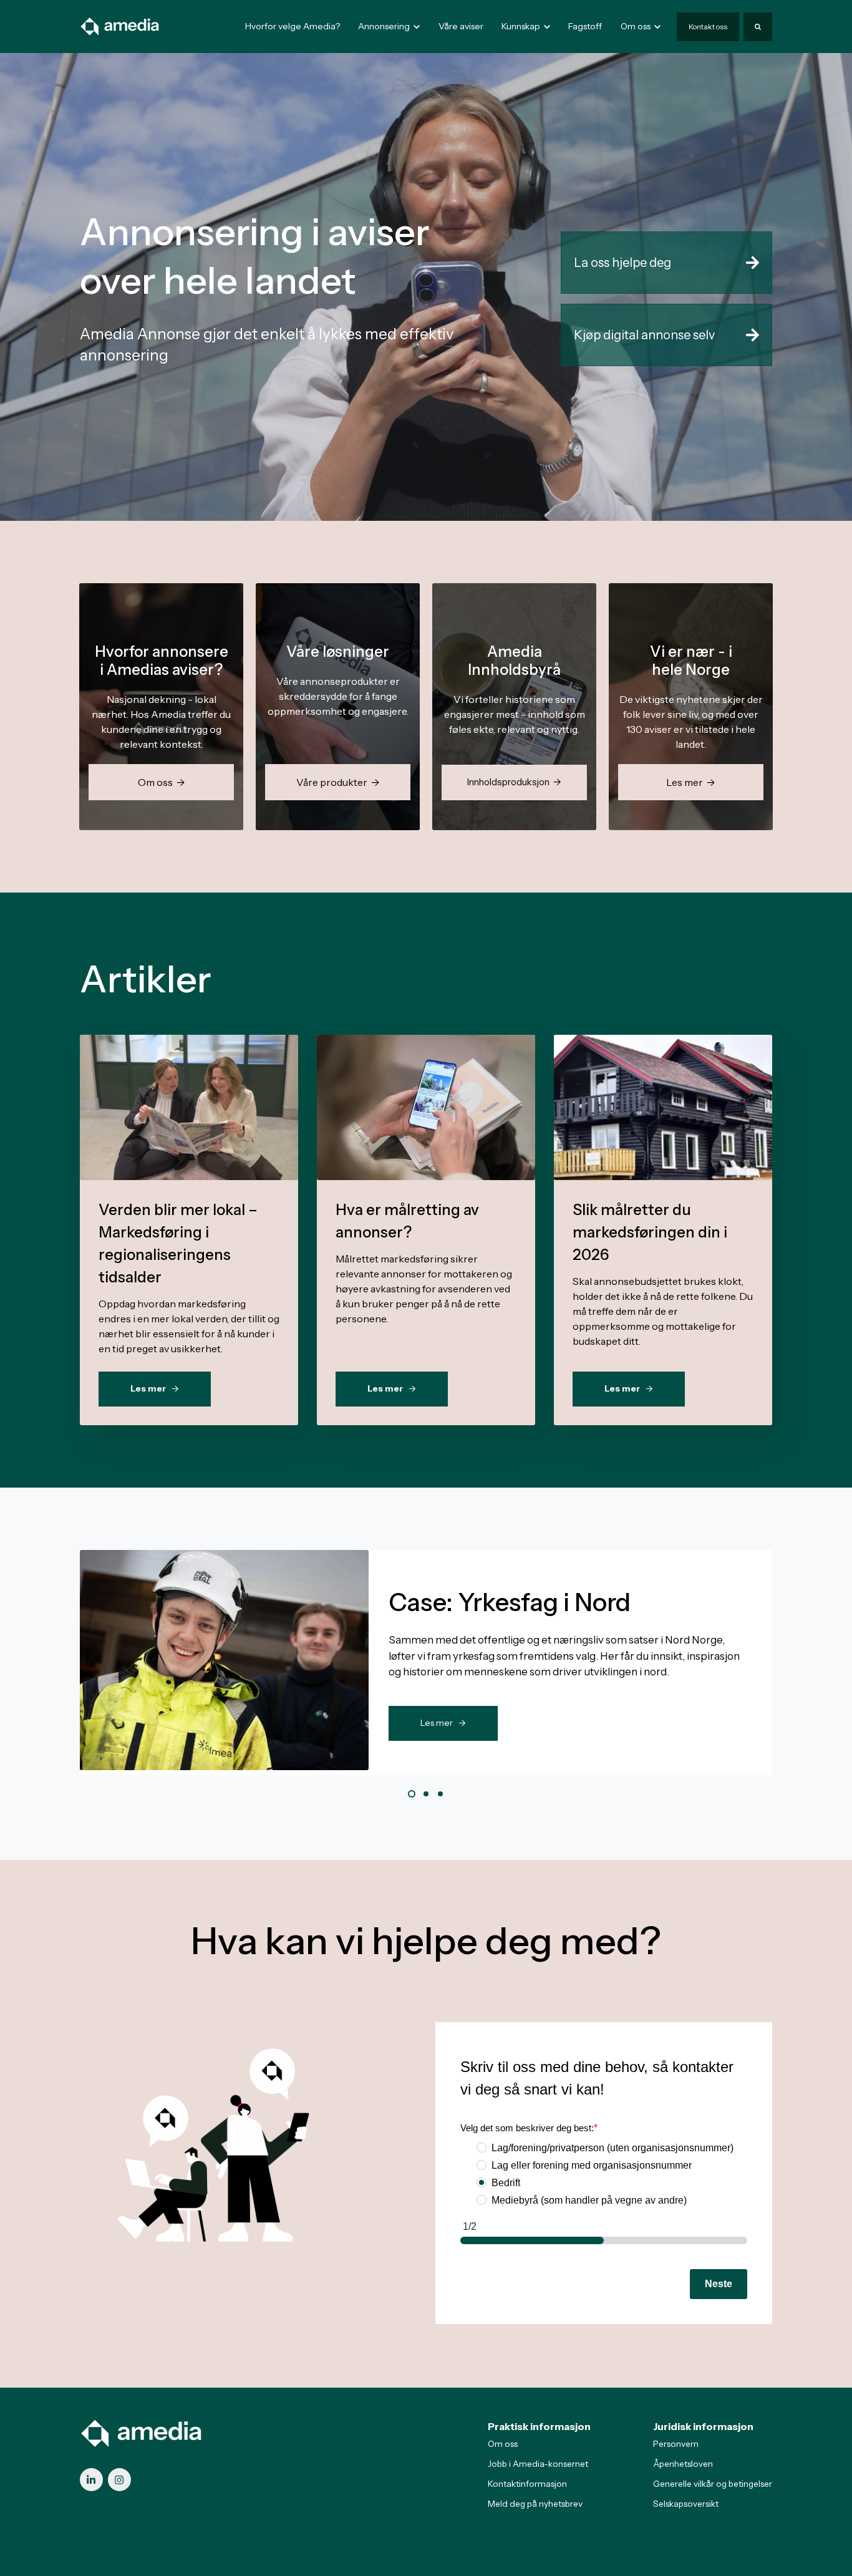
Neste (719, 2284)
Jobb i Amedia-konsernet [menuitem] (538, 2464)
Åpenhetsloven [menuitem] (683, 2464)
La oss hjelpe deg (622, 263)
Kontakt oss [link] (708, 27)
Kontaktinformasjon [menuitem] (527, 2484)
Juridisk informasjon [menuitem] (703, 2426)
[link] (120, 26)
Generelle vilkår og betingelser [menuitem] (713, 2484)
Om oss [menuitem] (503, 2444)
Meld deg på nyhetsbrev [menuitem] (535, 2504)
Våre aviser (461, 26)
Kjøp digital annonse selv (644, 335)
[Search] (758, 27)
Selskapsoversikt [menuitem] (686, 2504)
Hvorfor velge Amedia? (293, 26)
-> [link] (189, 1135)
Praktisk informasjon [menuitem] (539, 2426)
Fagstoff (585, 26)
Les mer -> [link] (443, 1723)
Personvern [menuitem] (676, 2444)
